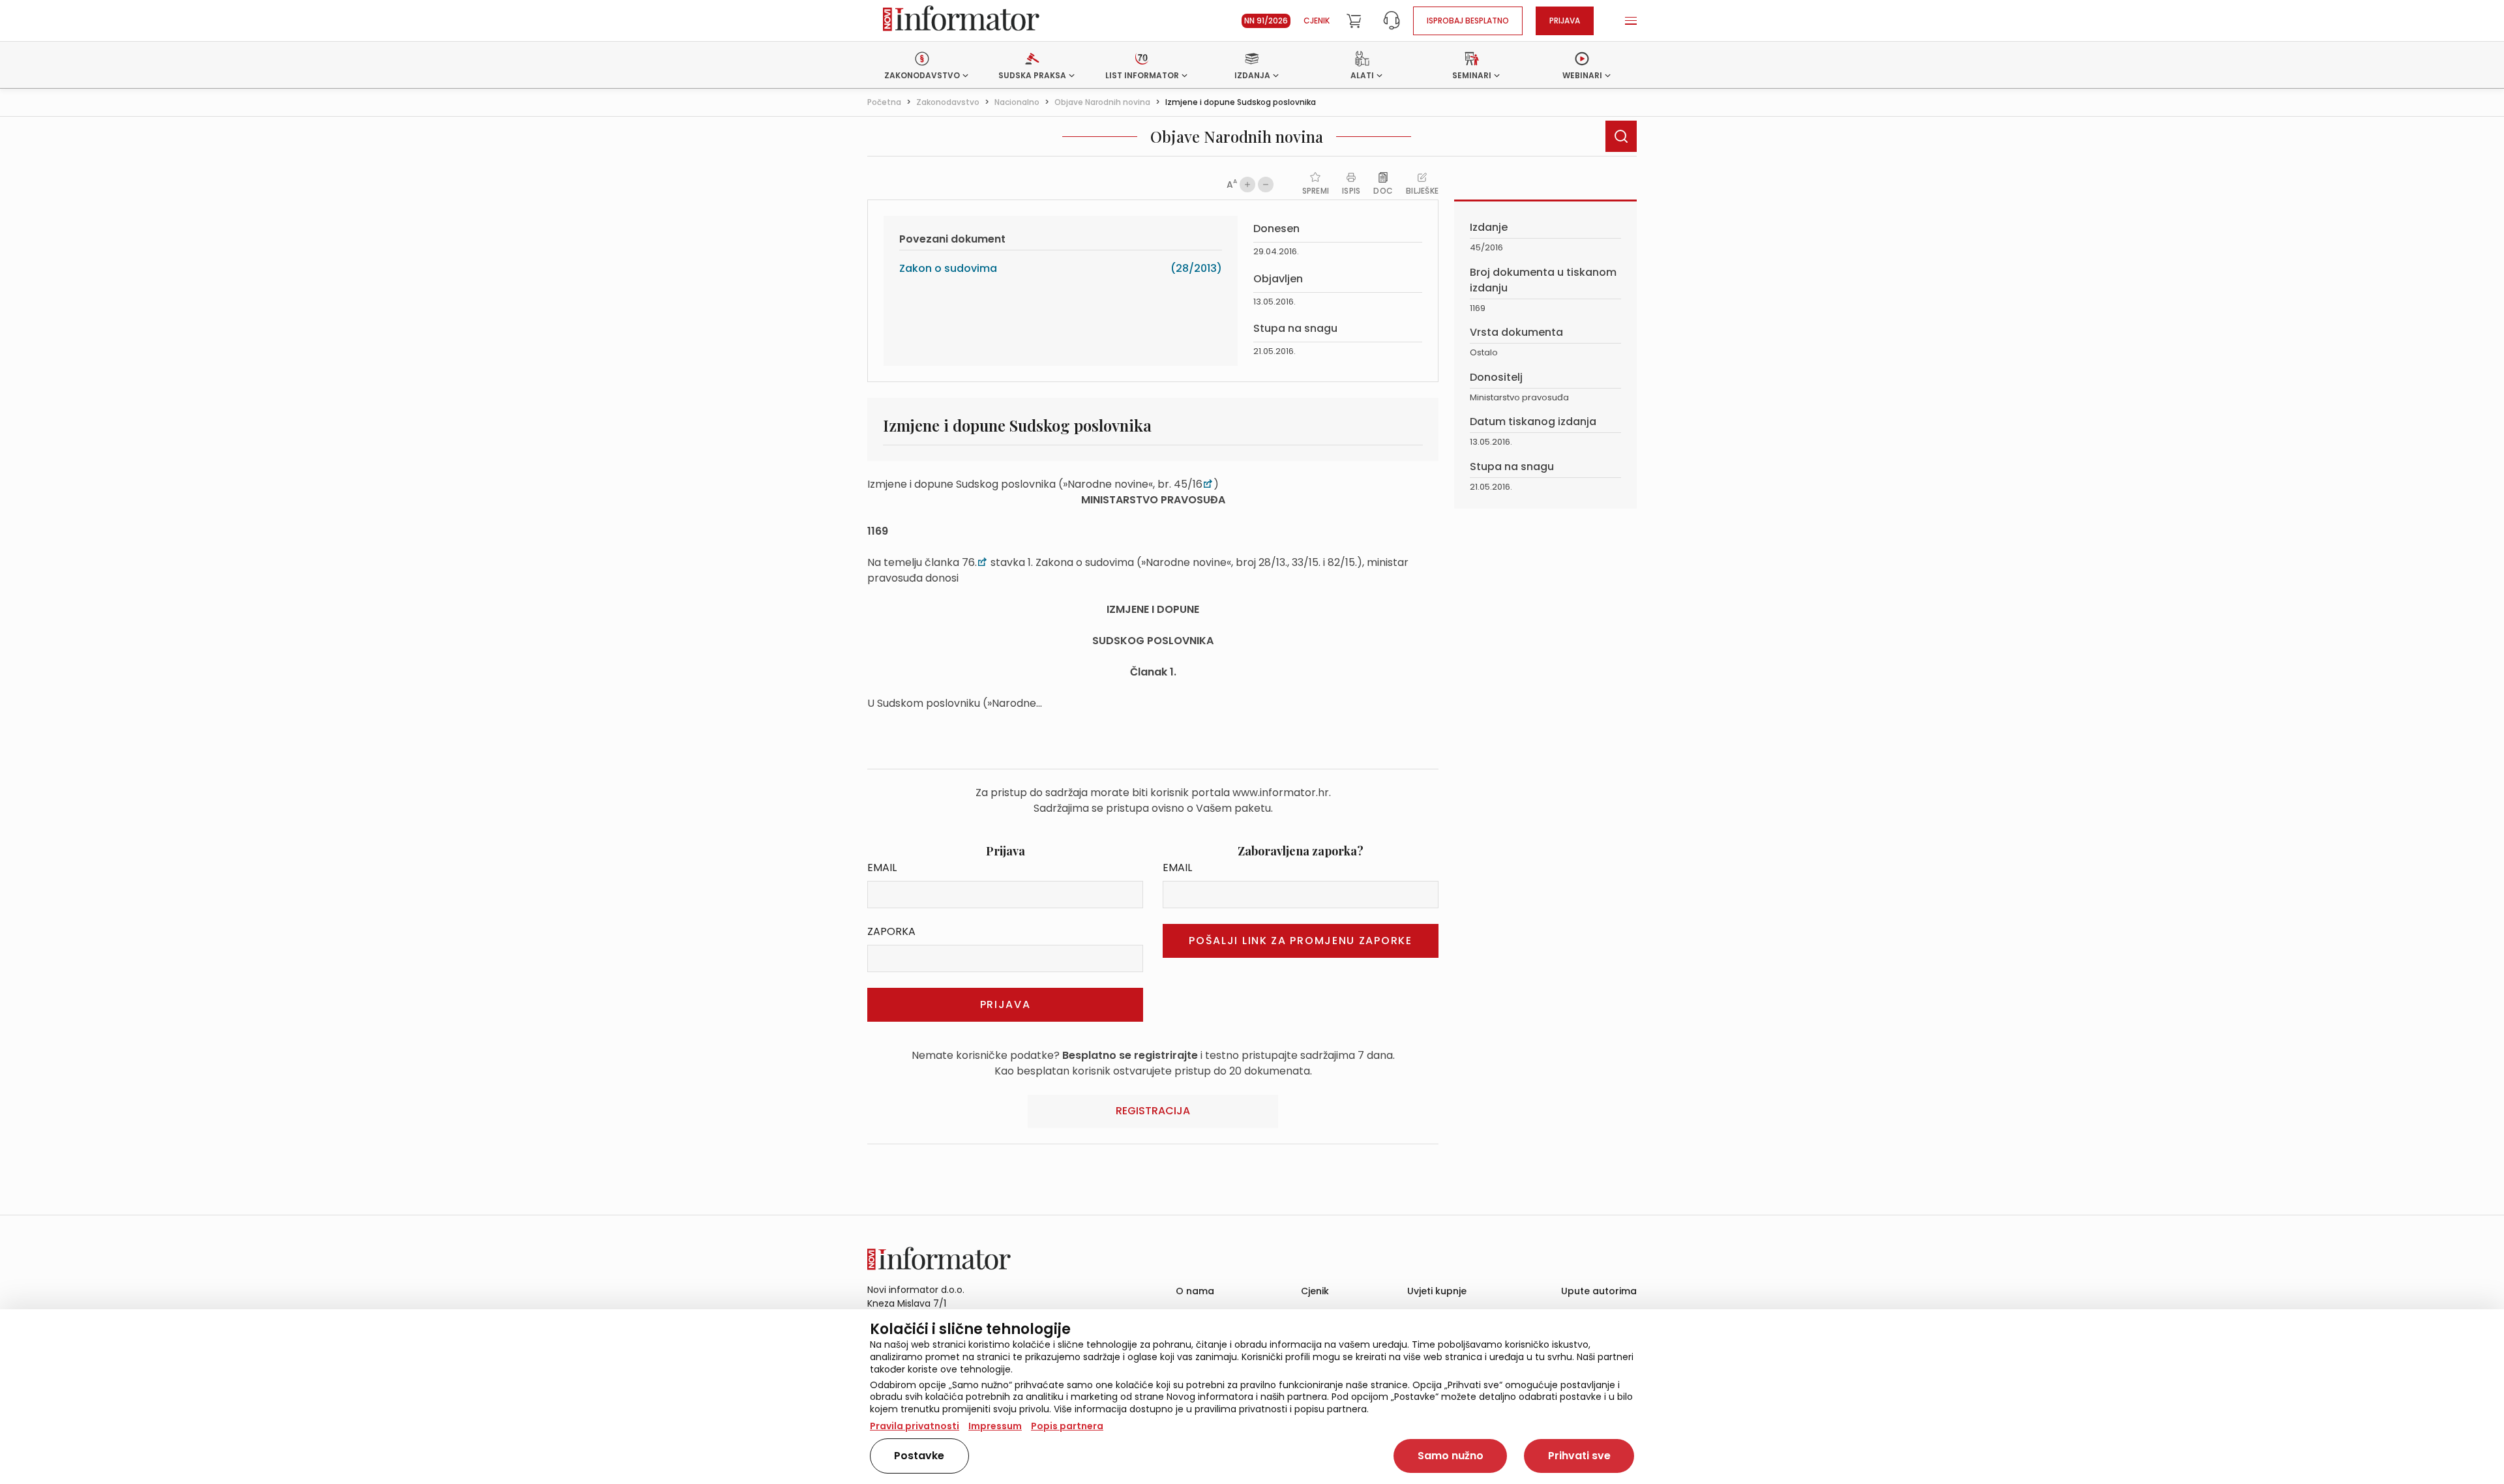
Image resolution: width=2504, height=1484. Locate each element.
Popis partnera (1067, 1426)
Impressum (995, 1426)
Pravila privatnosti (915, 1426)
